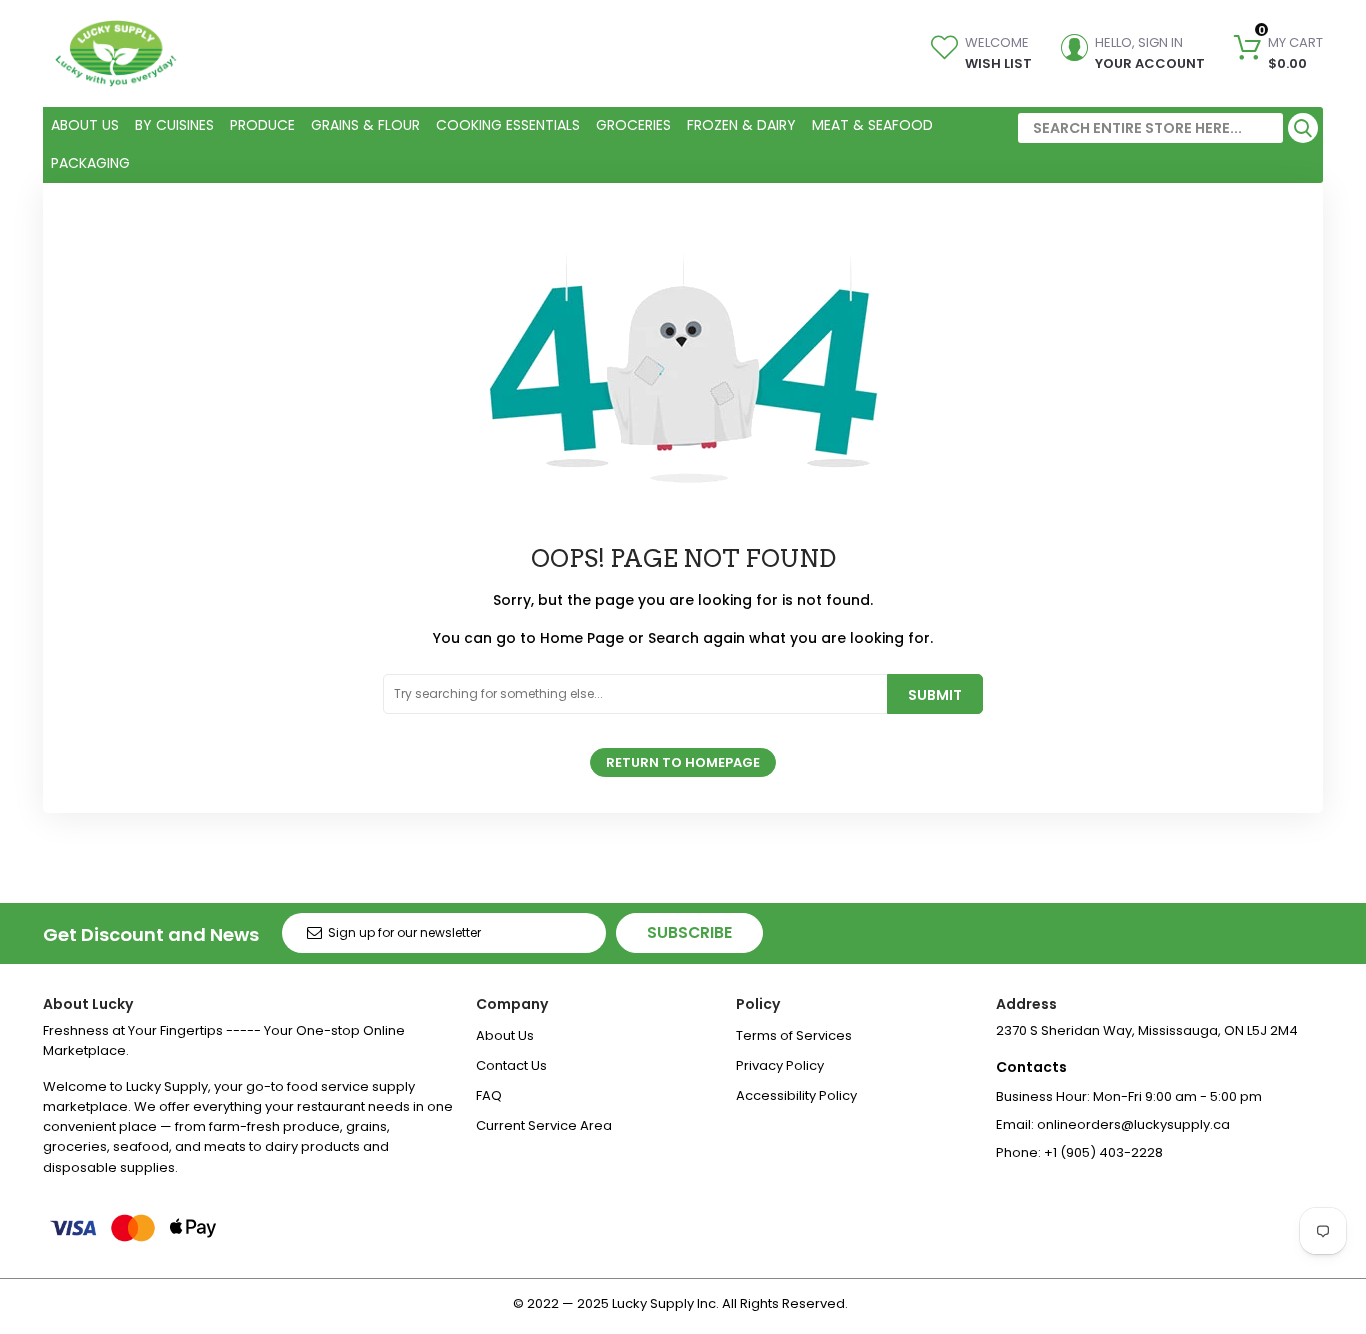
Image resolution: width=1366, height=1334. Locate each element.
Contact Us (511, 1065)
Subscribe (689, 932)
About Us (505, 1035)
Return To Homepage (683, 762)
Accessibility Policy (796, 1095)
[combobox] (1150, 128)
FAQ (489, 1095)
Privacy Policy (780, 1065)
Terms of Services (794, 1035)
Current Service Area (544, 1125)
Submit (935, 695)
